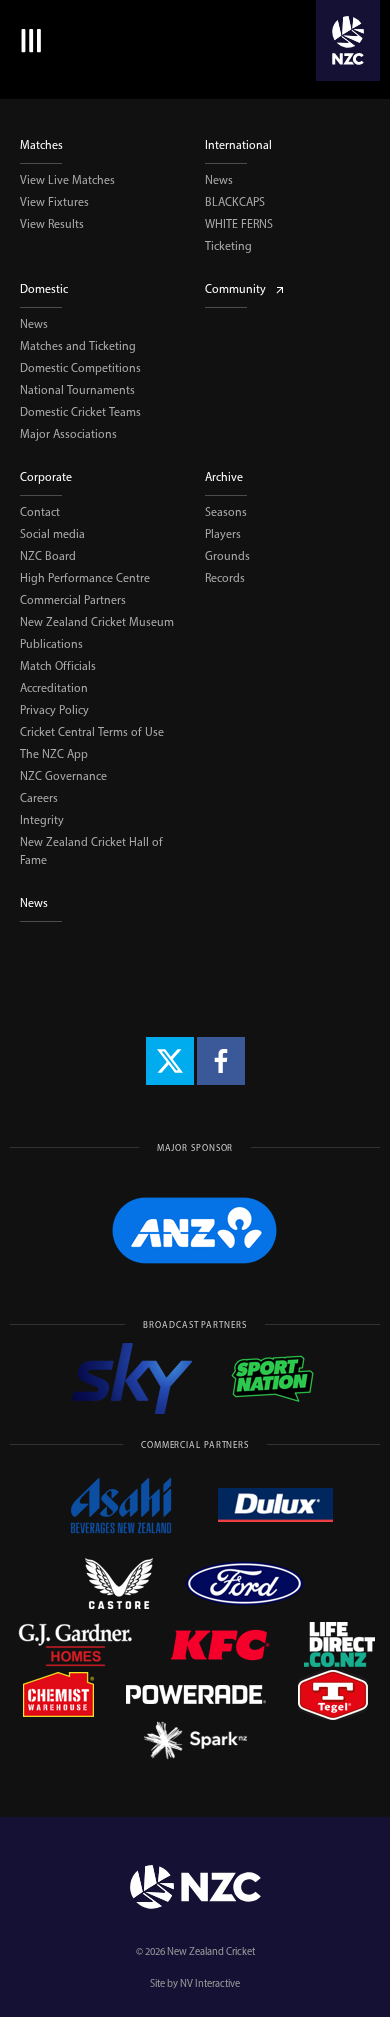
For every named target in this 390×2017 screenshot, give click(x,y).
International (238, 145)
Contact (40, 512)
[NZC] (348, 40)
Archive (224, 477)
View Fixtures (54, 202)
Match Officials (58, 666)
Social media (52, 534)
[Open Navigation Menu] (27, 40)
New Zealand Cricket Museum (97, 622)
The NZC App (54, 754)
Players (223, 534)
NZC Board (48, 556)
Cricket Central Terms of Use (92, 732)
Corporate (46, 477)
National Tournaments (77, 390)
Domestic (44, 289)
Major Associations (68, 434)
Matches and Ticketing (78, 346)
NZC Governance (63, 776)
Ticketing (228, 246)
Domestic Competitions (80, 368)
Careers (39, 798)
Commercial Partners (73, 600)
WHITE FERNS (239, 224)
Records (225, 578)
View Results (52, 224)
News (219, 180)
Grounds (227, 556)
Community (235, 289)
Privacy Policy (54, 710)
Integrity (42, 820)
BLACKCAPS (235, 202)
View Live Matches (67, 180)
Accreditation (54, 688)
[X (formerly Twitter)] (170, 1061)
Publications (51, 644)
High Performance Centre (85, 578)
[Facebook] (221, 1061)
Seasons (226, 512)
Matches (41, 145)
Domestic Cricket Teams (80, 412)
